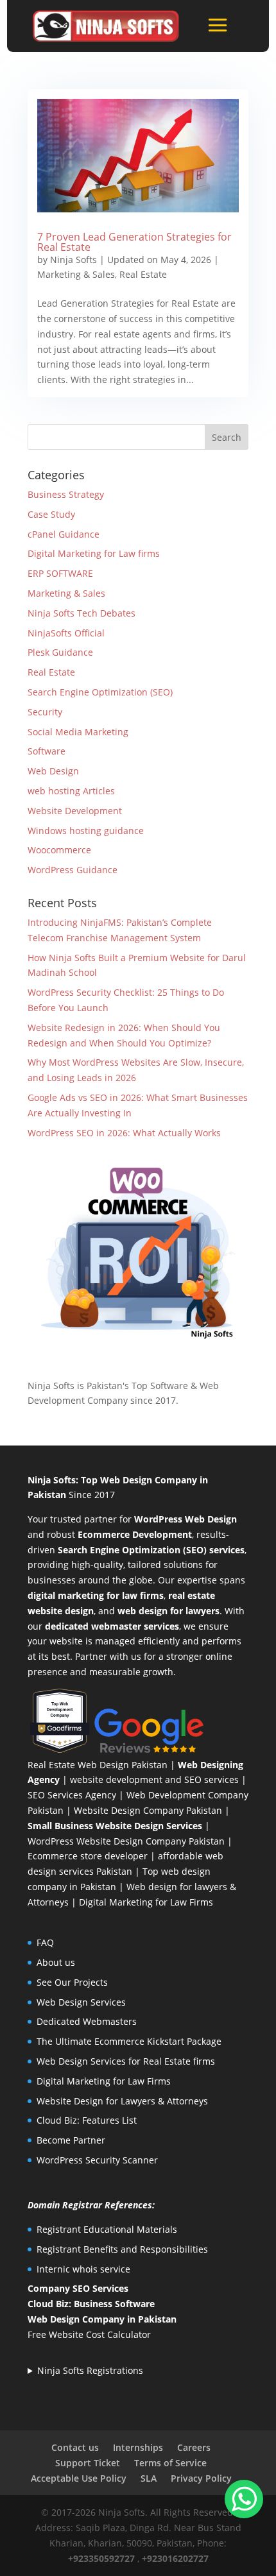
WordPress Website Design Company (107, 1841)
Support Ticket (88, 2463)
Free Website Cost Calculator (89, 2334)
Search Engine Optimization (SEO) (100, 692)
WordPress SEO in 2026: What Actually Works (124, 1133)
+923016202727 (175, 2558)
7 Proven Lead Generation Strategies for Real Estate (134, 242)
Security (45, 712)
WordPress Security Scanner (97, 2160)
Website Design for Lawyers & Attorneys (122, 2101)
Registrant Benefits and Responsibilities (122, 2249)
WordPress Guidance (73, 870)
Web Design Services (81, 2002)
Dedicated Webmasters (87, 2021)
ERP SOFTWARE (60, 573)
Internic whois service (83, 2269)
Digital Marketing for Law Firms (146, 1902)
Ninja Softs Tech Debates (82, 613)
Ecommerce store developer (88, 1856)
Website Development (75, 811)
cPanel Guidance (64, 534)
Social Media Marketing (78, 732)
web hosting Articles (71, 791)
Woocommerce (59, 850)
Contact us (75, 2447)
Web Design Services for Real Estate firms (126, 2061)
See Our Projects (72, 1982)
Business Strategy (66, 494)
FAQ (45, 1942)
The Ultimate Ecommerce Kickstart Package (129, 2041)
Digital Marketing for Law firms (94, 553)
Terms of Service (170, 2463)
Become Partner (71, 2140)
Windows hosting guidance (86, 831)
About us (56, 1962)
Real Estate (143, 274)
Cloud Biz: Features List (87, 2120)
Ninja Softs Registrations (90, 2370)
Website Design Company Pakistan (148, 1810)
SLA (149, 2478)
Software (47, 751)
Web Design (53, 771)
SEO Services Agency (72, 1795)
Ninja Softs (73, 260)
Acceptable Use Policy (79, 2478)
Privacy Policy (201, 2478)
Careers (194, 2447)
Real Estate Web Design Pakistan (98, 1765)
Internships (138, 2447)
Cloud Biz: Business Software (91, 2304)
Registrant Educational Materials (107, 2229)
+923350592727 (101, 2558)
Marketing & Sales (76, 274)
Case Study (51, 514)
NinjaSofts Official (66, 633)
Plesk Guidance (60, 652)
